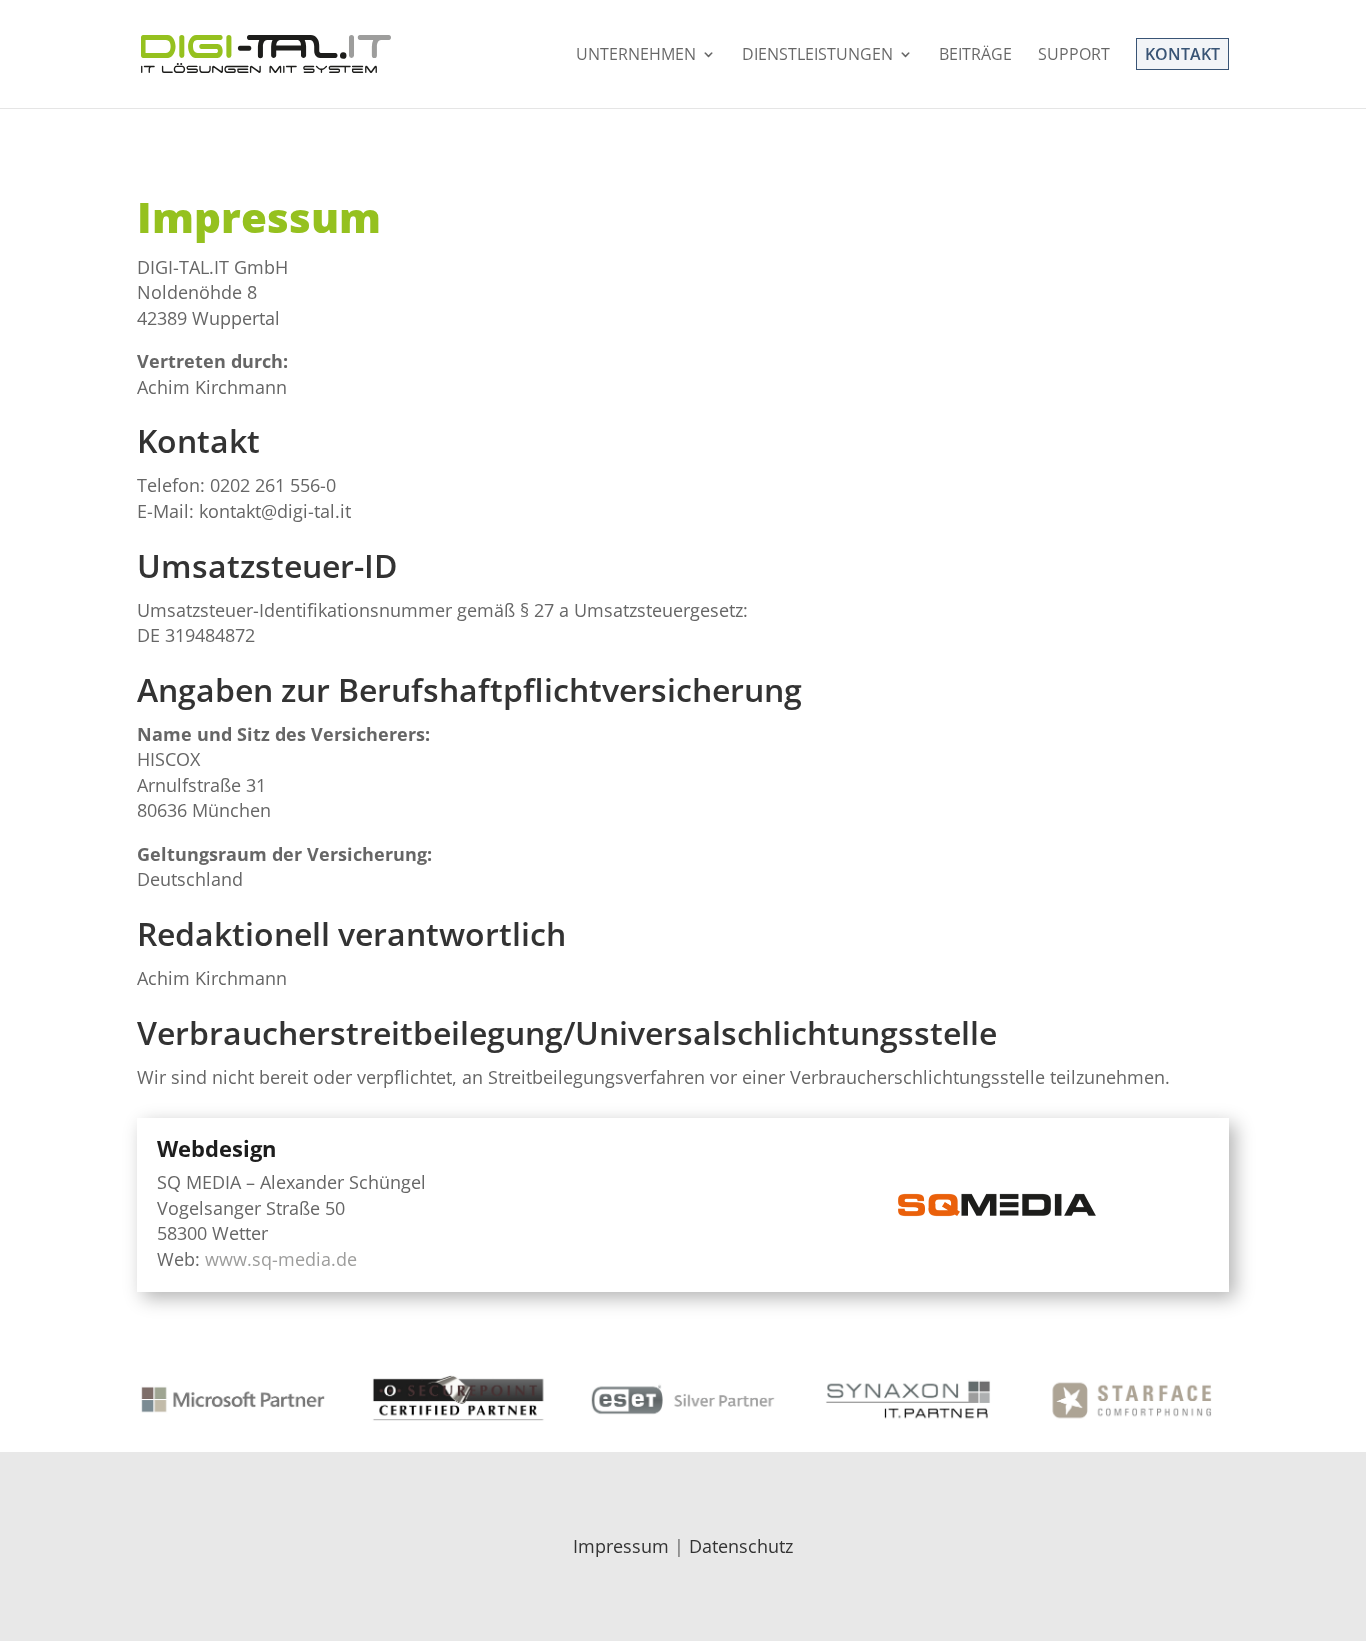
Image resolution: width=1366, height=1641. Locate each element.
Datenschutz (741, 1546)
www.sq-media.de (281, 1259)
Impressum (621, 1546)
